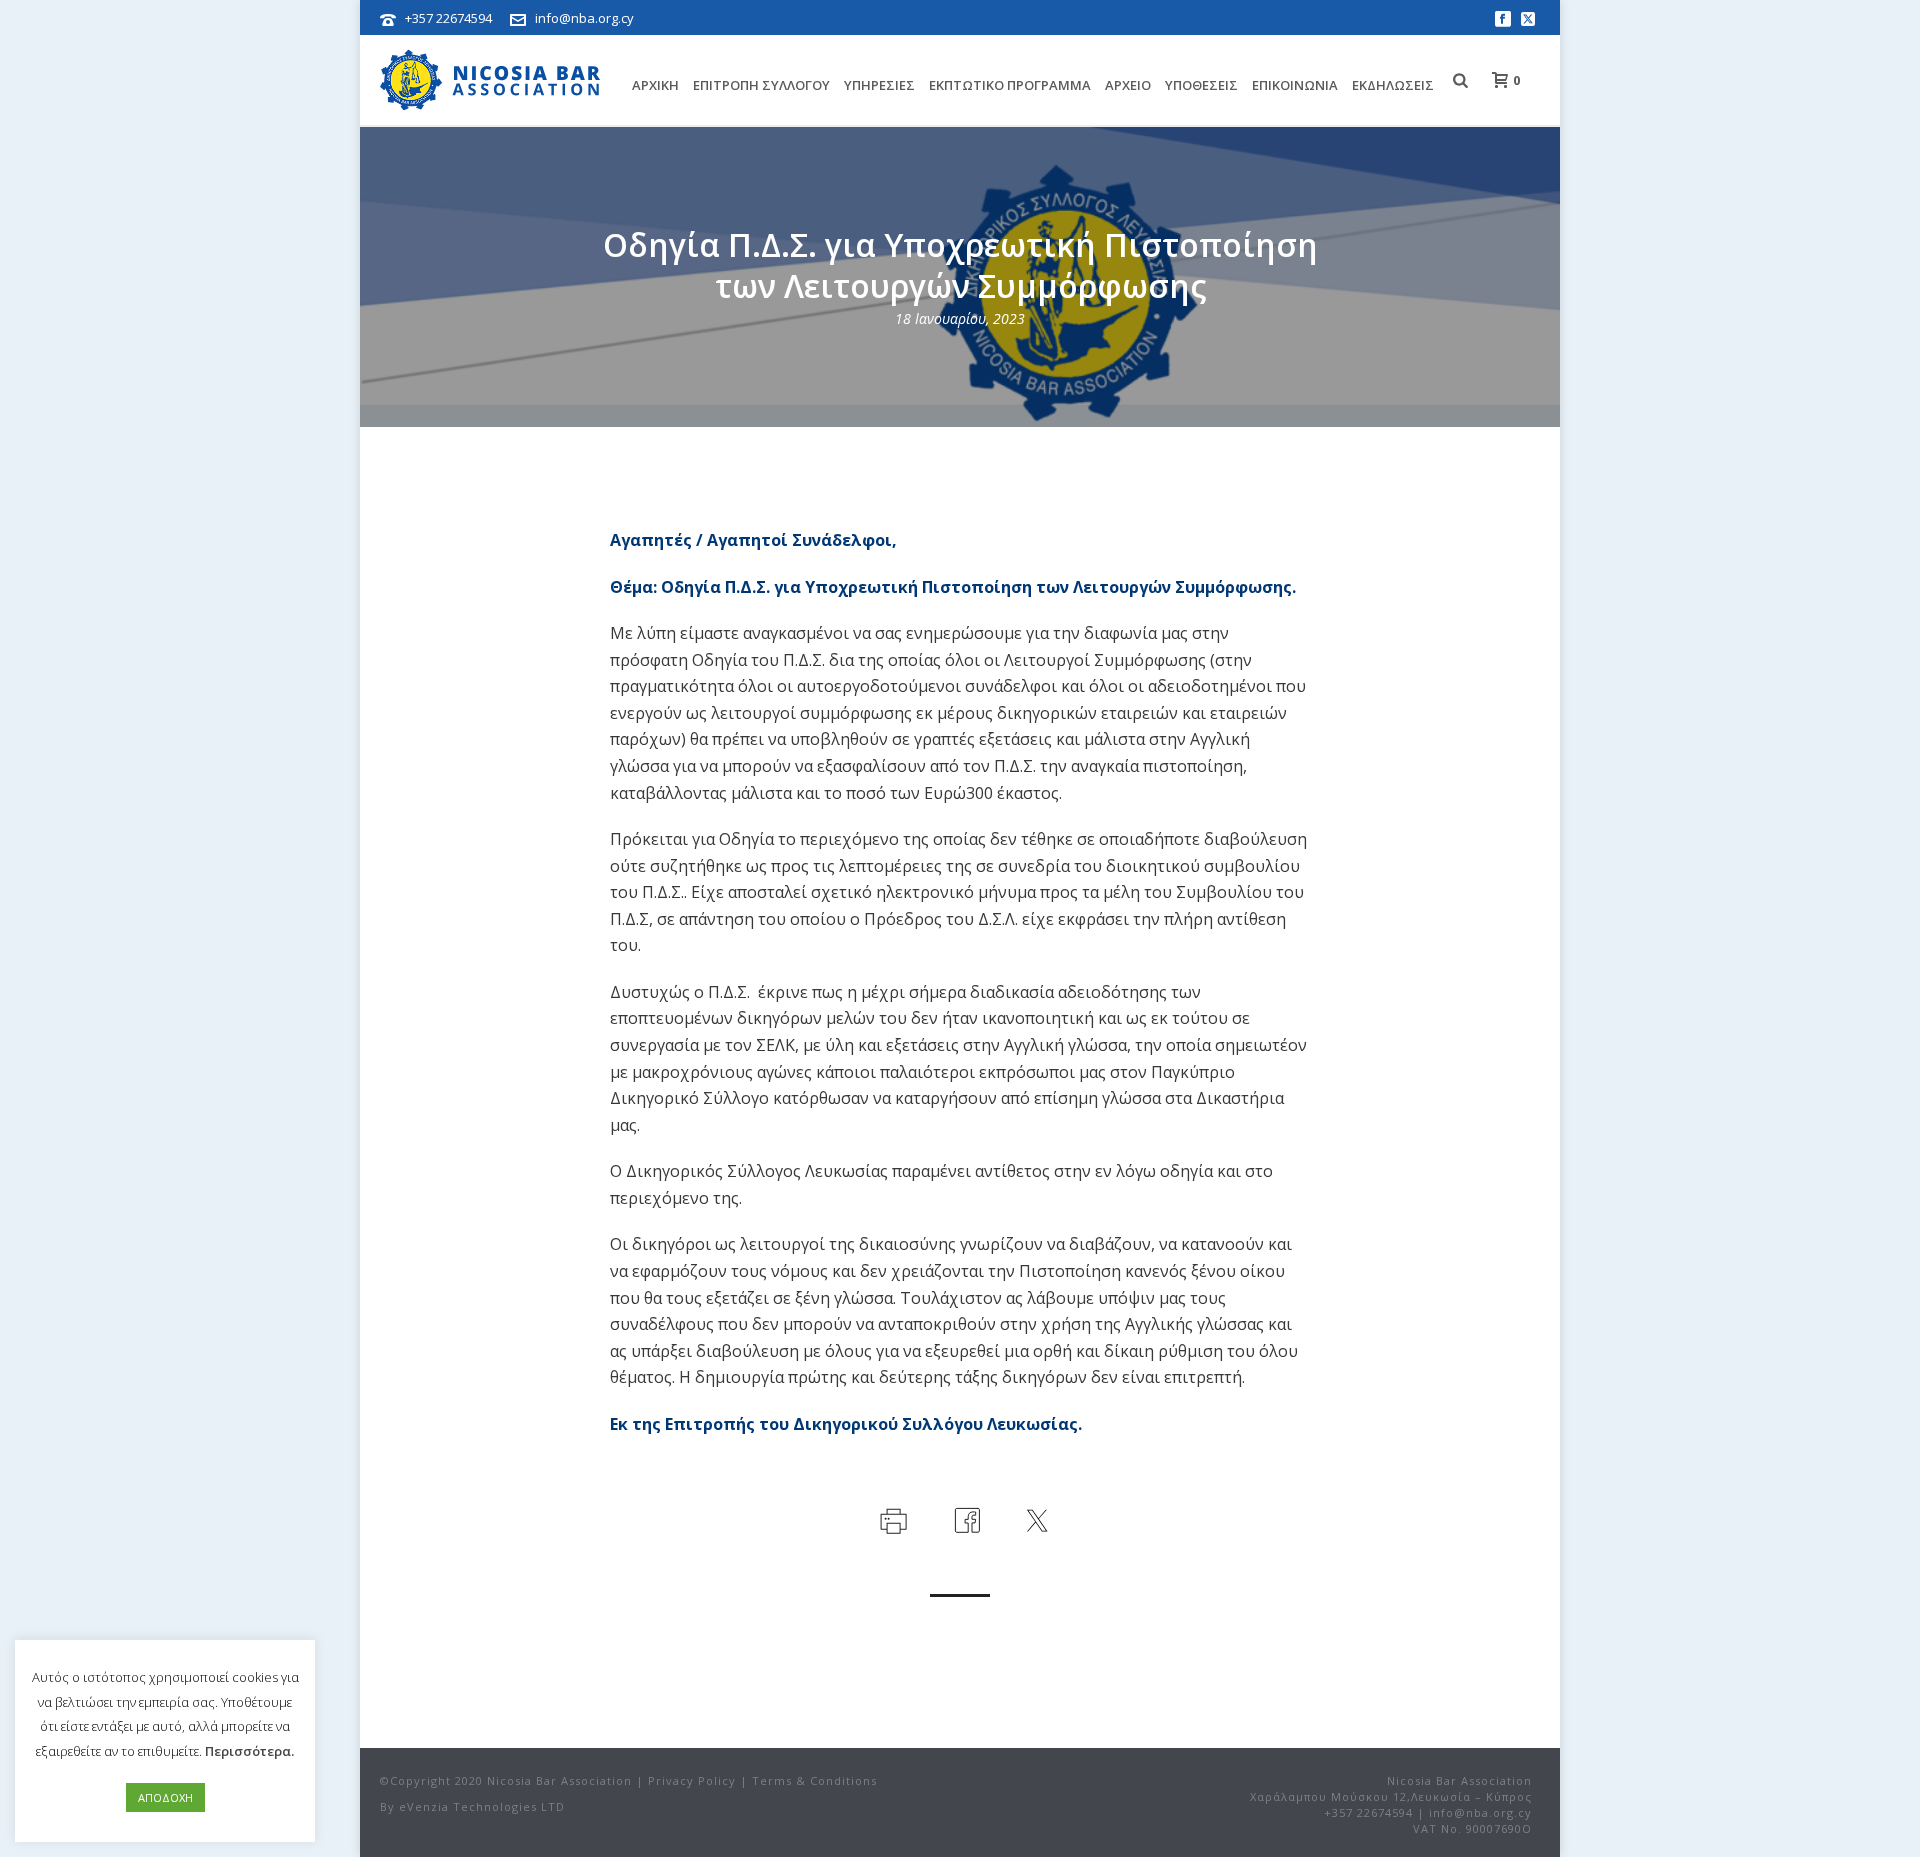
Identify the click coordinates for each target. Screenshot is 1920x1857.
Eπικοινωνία (1295, 85)
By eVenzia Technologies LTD (472, 1806)
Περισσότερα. (249, 1751)
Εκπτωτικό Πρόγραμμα (1010, 85)
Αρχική (655, 85)
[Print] (891, 1518)
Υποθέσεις (1201, 85)
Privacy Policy (692, 1780)
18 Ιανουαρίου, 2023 (960, 318)
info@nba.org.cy (584, 18)
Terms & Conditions (814, 1780)
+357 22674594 (448, 18)
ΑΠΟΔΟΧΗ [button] (165, 1797)
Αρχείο (1128, 85)
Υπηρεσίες (879, 85)
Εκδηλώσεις (1393, 85)
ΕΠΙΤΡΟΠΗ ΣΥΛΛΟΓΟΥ (761, 85)
